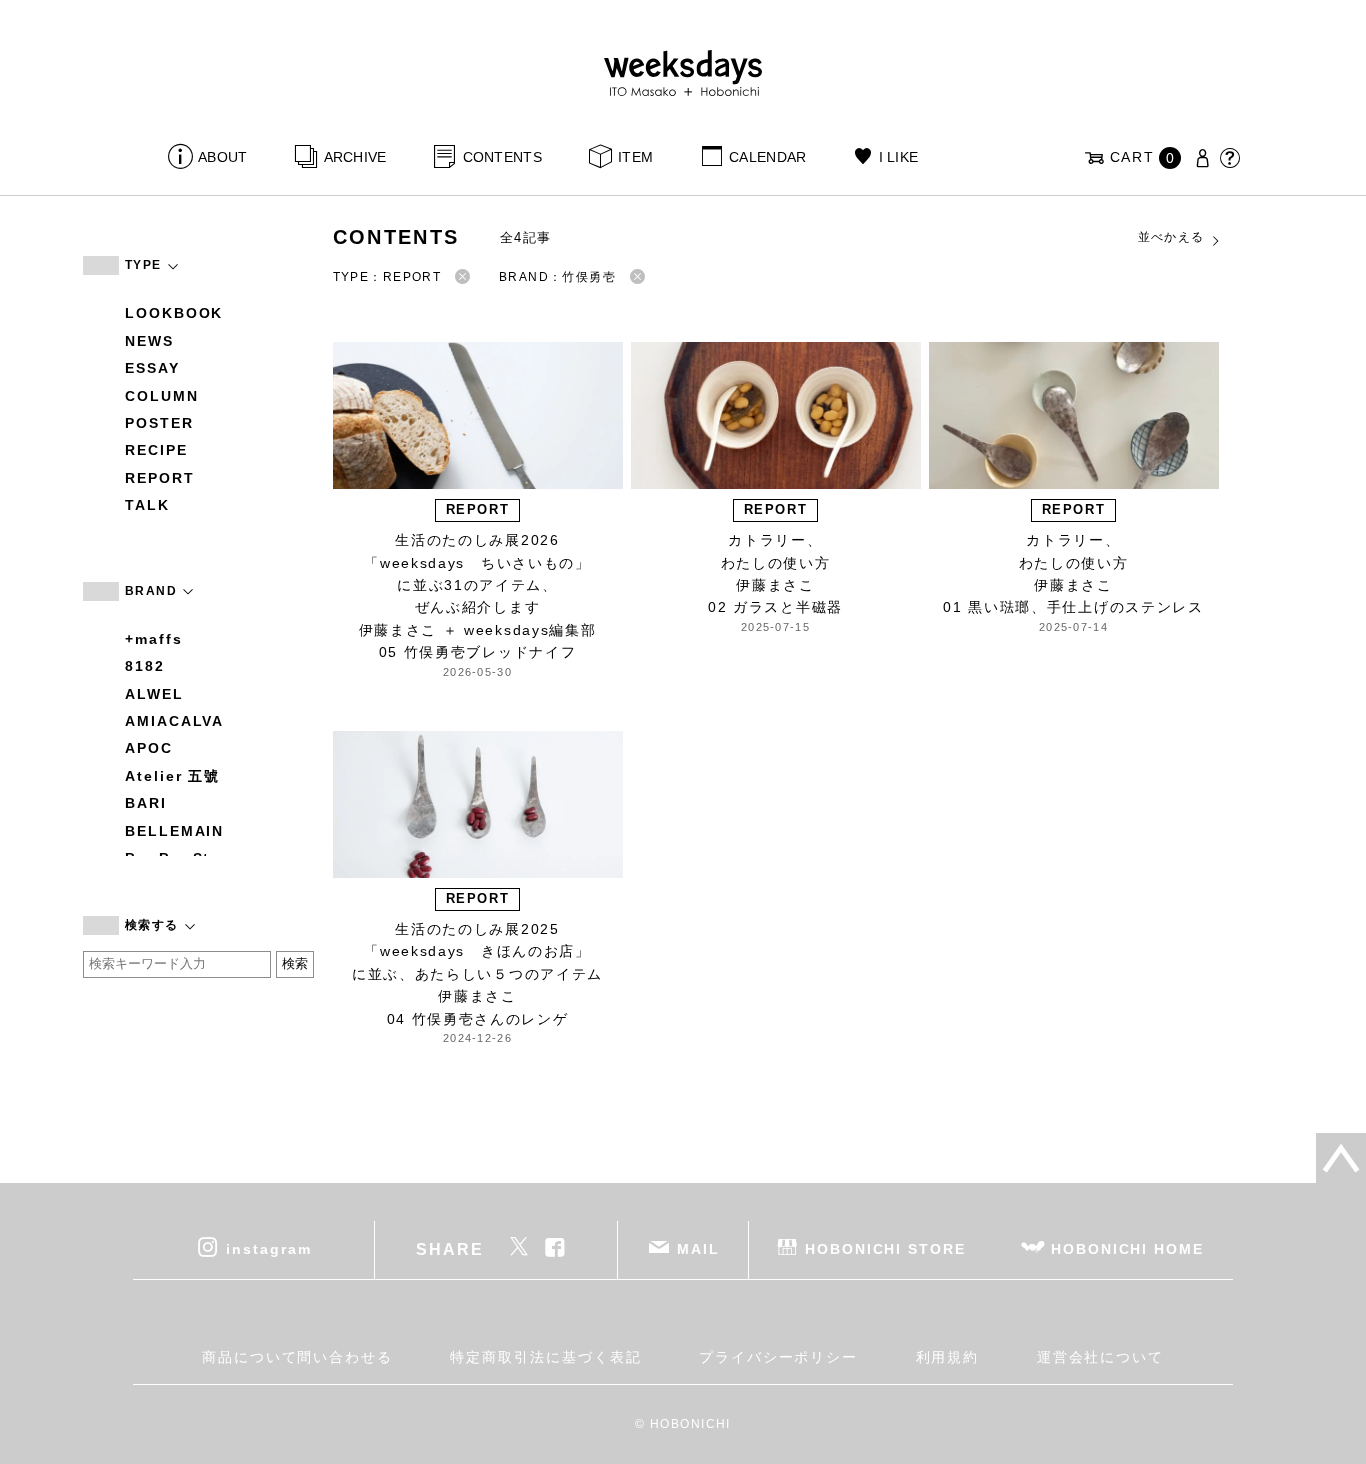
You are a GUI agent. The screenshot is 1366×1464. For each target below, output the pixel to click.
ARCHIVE (355, 157)
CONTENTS (502, 157)
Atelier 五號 (172, 776)
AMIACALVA (174, 721)
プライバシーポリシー (778, 1357)
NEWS (149, 341)
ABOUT (222, 157)
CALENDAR (767, 157)
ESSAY (152, 368)
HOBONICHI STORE (885, 1248)
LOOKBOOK (174, 313)
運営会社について (1100, 1357)
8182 (145, 666)
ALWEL (154, 694)
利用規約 (948, 1357)
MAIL (698, 1248)
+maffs (154, 639)
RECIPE (156, 450)
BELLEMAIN (174, 831)
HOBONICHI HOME (1127, 1248)
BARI (146, 803)
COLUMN (162, 396)
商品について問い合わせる (297, 1357)
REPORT (160, 478)
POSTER (159, 423)
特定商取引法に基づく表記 (545, 1357)
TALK (147, 505)
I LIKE (898, 157)
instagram (268, 1248)
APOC (149, 748)
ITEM (635, 157)
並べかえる (1171, 237)
